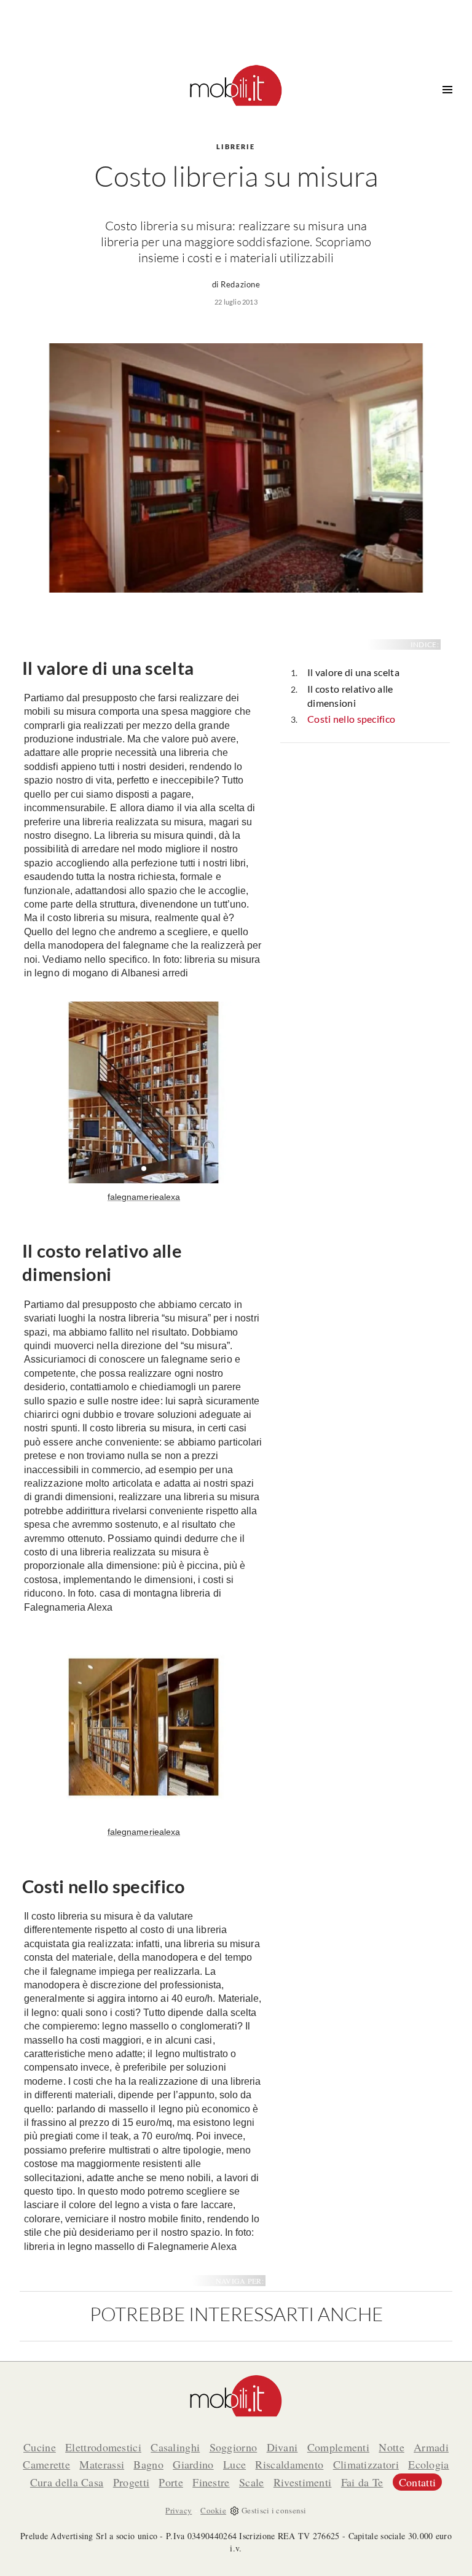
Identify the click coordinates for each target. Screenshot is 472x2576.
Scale (252, 2482)
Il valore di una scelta (353, 672)
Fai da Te (362, 2482)
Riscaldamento (289, 2464)
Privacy (179, 2510)
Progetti (131, 2482)
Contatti (417, 2482)
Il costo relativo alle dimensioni (350, 696)
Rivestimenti (303, 2482)
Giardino (193, 2464)
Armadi (431, 2447)
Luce (234, 2464)
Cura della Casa (67, 2482)
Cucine (40, 2447)
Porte (171, 2482)
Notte (391, 2447)
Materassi (102, 2464)
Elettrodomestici (103, 2447)
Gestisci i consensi (274, 2510)
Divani (282, 2447)
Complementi (338, 2447)
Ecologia (428, 2464)
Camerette (46, 2464)
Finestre (211, 2482)
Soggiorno (234, 2447)
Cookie (213, 2510)
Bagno (148, 2464)
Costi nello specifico (351, 719)
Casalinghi (175, 2447)
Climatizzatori (366, 2464)
